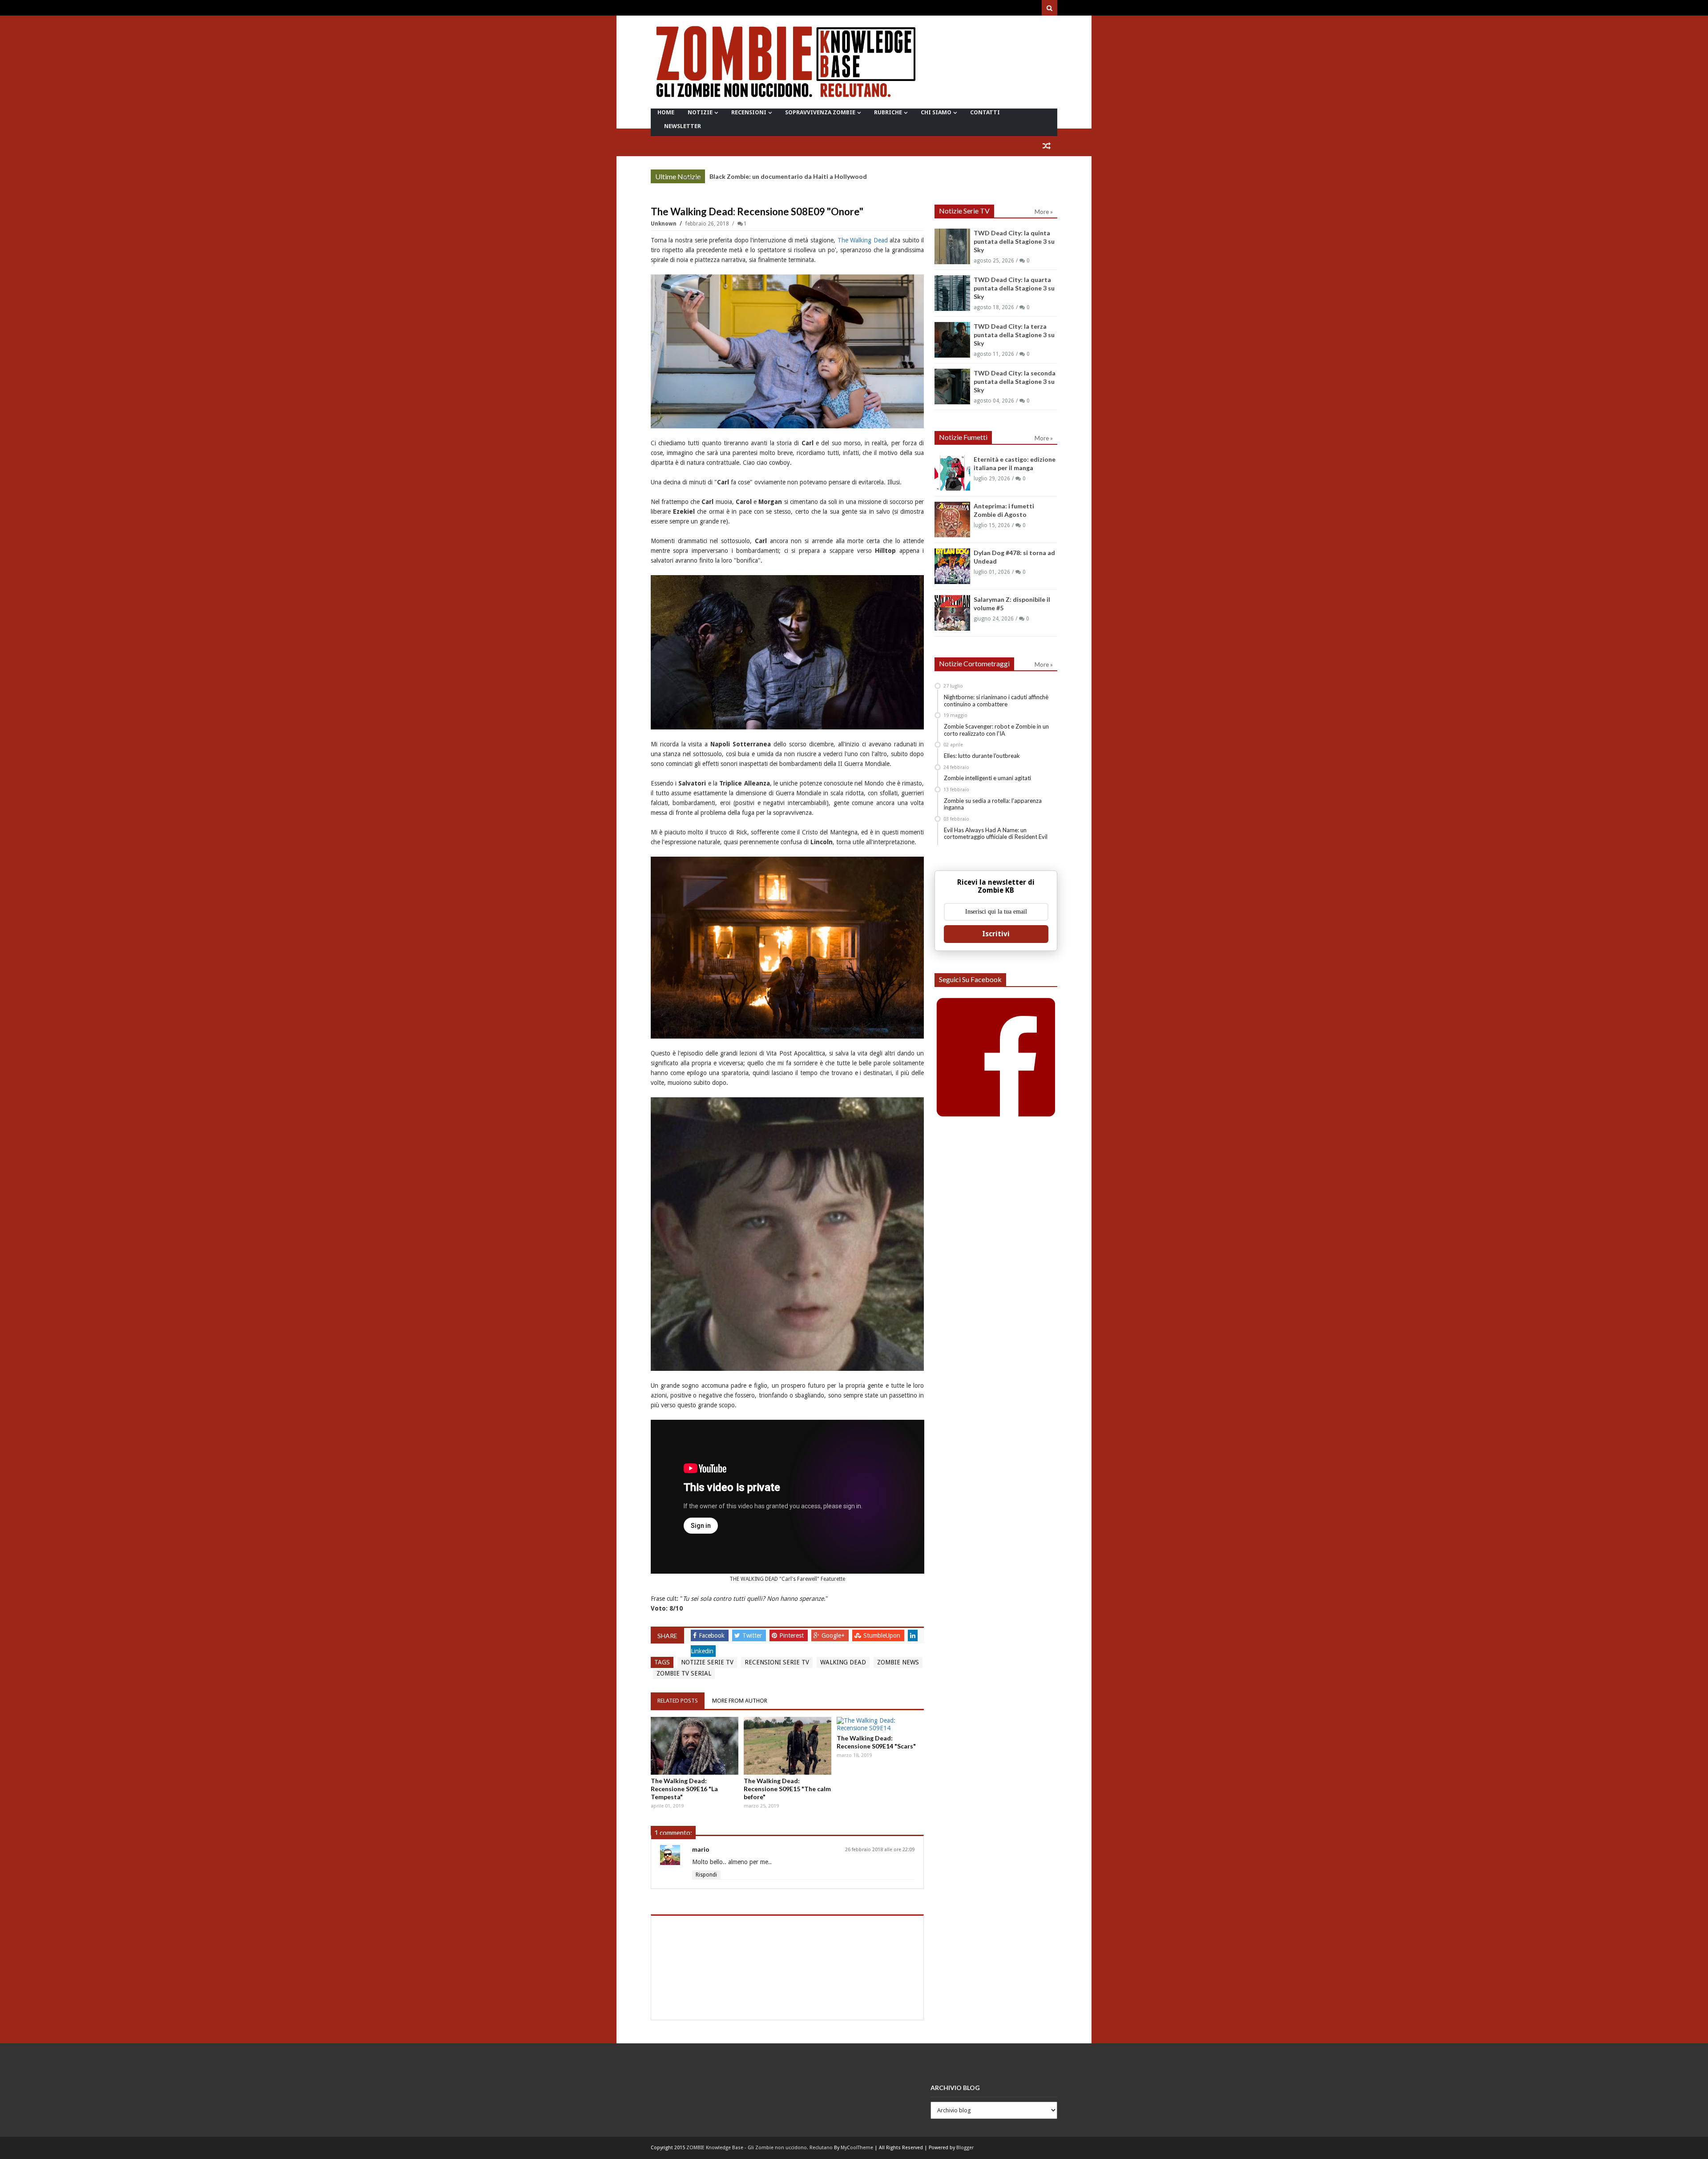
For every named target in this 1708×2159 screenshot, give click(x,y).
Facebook (713, 1635)
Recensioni (749, 112)
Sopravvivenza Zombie (820, 112)
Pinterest (792, 1635)
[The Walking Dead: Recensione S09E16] (695, 1746)
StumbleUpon (883, 1635)
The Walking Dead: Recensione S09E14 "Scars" (876, 1742)
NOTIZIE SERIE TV (707, 1662)
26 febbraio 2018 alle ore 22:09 (880, 1850)
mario (701, 1849)
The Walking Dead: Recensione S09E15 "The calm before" (787, 1789)
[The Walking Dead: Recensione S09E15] (788, 1746)
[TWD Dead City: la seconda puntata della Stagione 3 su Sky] (952, 387)
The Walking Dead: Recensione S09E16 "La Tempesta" (684, 1789)
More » (691, 177)
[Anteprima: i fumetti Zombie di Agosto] (952, 520)
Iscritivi (996, 934)
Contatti (985, 112)
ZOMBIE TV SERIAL (684, 1673)
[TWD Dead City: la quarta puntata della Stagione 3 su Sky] (952, 293)
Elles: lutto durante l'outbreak (982, 756)
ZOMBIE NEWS (898, 1662)
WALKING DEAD (843, 1662)
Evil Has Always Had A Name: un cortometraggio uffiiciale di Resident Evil (996, 834)
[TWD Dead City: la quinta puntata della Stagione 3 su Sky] (952, 246)
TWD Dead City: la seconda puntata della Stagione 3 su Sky (1015, 381)
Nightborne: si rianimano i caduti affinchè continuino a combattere (996, 701)
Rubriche (888, 112)
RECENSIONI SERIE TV (777, 1662)
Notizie (700, 112)
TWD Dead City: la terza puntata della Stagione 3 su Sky (793, 176)
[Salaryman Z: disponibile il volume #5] (952, 613)
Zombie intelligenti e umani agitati (987, 778)
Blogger (965, 2148)
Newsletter (683, 126)
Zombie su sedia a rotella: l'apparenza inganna (993, 804)
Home (666, 112)
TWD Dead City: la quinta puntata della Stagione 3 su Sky (1014, 241)
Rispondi (706, 1875)
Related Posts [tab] (678, 1701)
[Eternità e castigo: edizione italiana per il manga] (952, 473)
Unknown (664, 224)
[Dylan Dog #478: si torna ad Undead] (952, 566)
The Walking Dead (863, 240)
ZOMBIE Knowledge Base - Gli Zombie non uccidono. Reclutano (759, 2148)
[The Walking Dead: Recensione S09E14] (880, 1724)
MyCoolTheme (857, 2148)
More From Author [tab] (740, 1701)
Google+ (834, 1635)
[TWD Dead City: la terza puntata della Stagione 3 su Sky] (952, 340)
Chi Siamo (936, 112)
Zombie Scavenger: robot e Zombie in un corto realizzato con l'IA (996, 730)
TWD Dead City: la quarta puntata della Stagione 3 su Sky (1014, 288)
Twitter (753, 1635)
